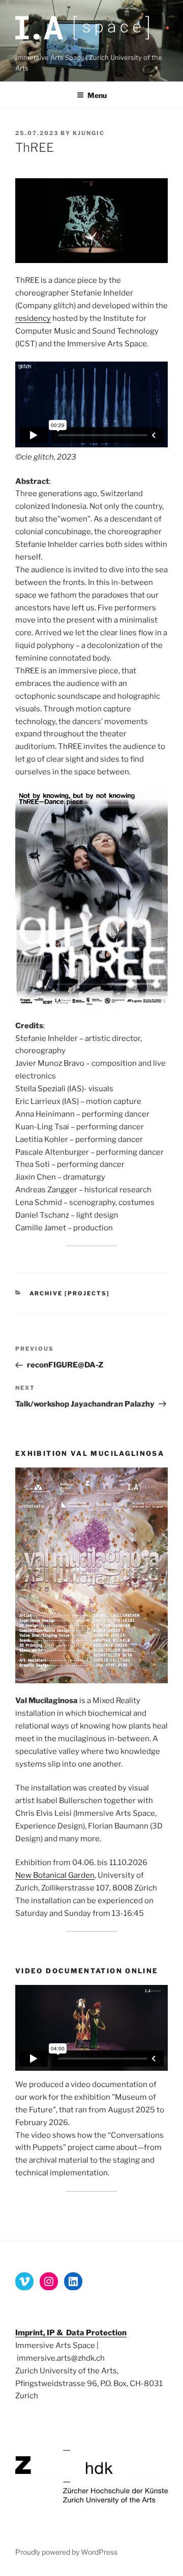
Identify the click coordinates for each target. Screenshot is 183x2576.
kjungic (89, 133)
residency (33, 318)
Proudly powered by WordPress (66, 2552)
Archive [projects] (70, 1293)
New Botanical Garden (55, 1875)
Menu (97, 95)
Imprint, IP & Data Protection (71, 2333)
